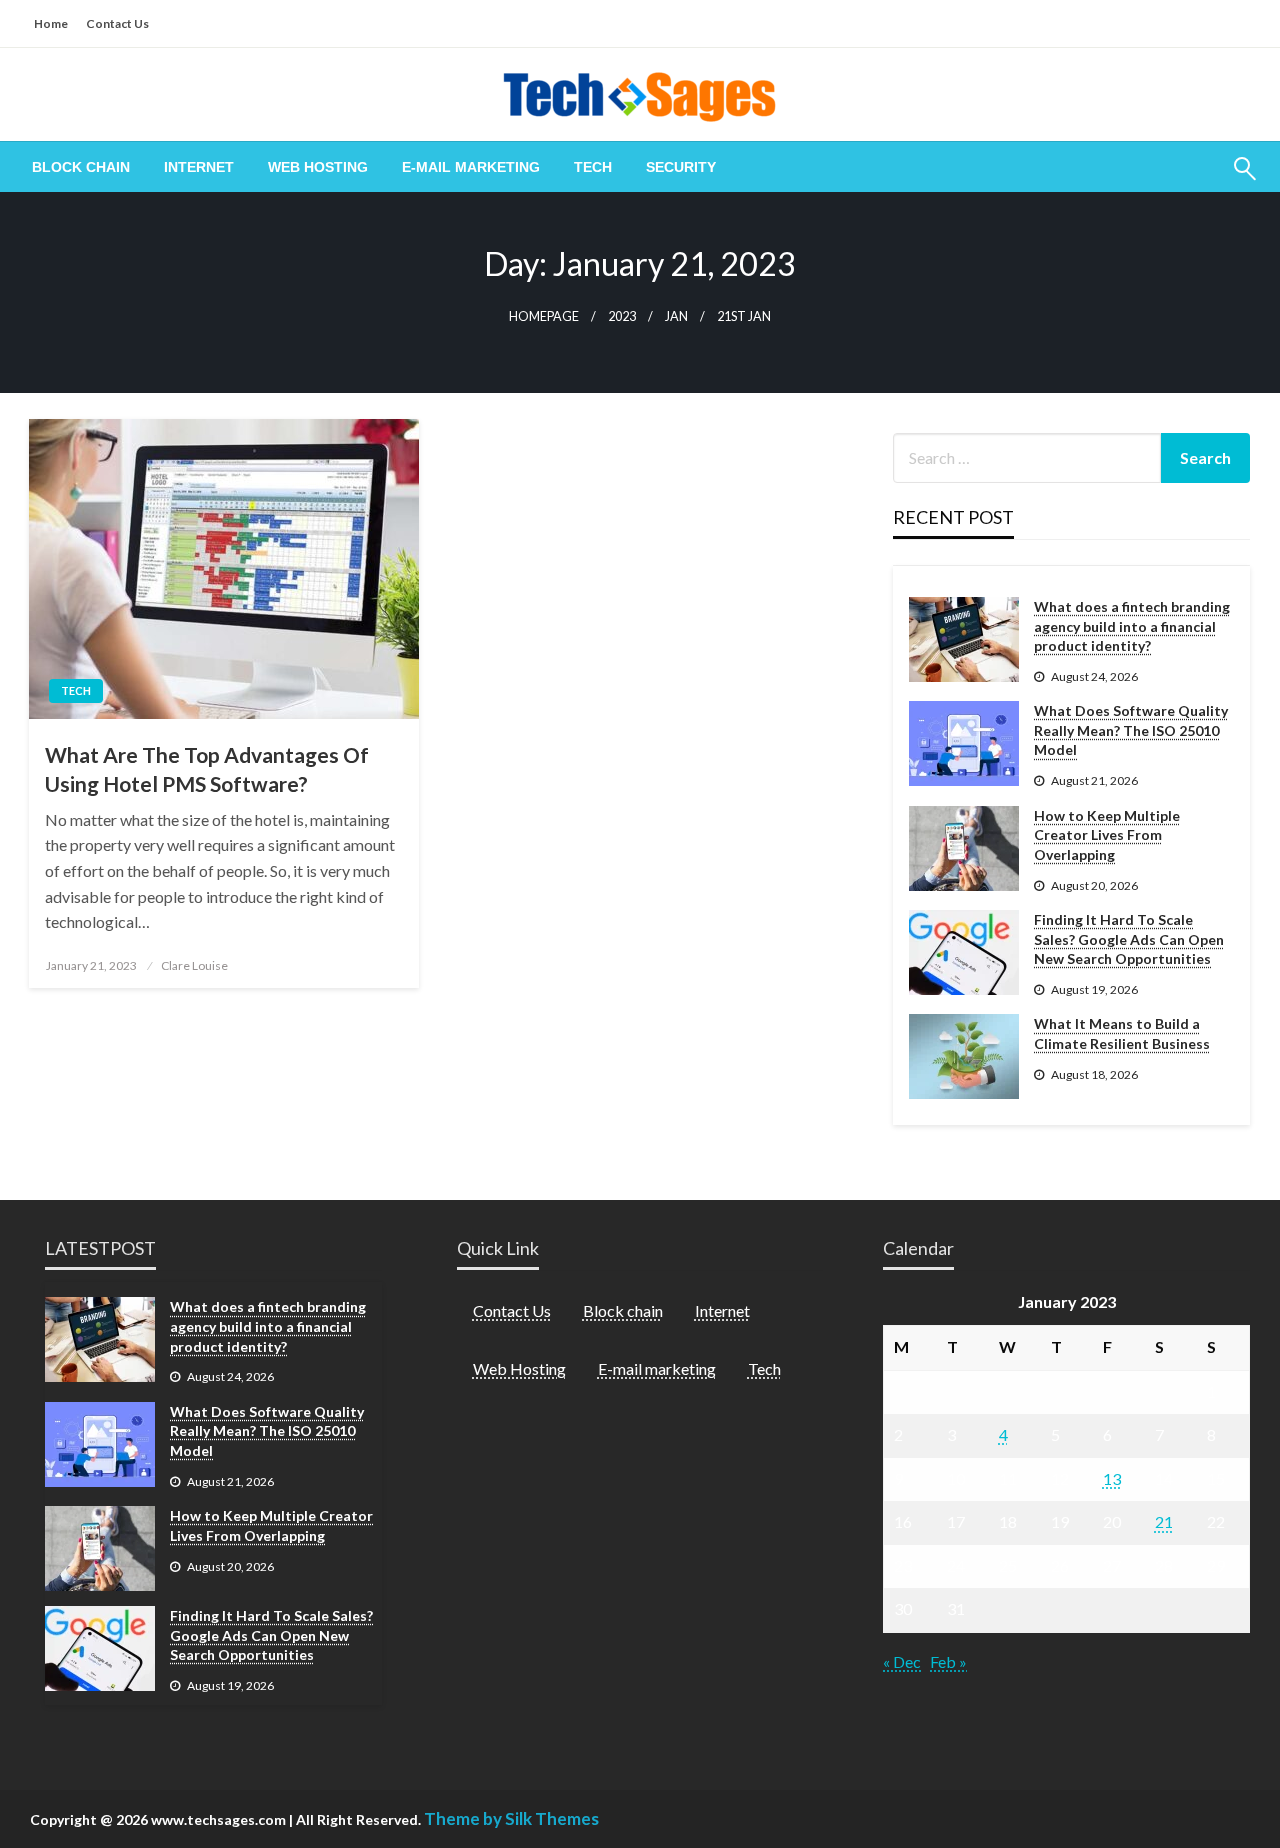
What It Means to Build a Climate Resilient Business (1122, 1033)
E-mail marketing (471, 167)
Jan (676, 316)
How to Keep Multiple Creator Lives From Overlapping (1107, 835)
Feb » (948, 1661)
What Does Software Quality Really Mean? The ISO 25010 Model (1131, 730)
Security (681, 167)
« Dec (902, 1661)
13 (1112, 1478)
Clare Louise (194, 965)
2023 (622, 316)
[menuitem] (81, 167)
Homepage (544, 316)
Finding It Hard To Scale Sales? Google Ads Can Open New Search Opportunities (1129, 939)
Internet (199, 167)
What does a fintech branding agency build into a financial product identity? (1132, 626)
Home (51, 23)
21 (1164, 1521)
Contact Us (117, 23)
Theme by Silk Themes (511, 1818)
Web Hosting (318, 167)
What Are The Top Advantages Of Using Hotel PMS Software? (207, 769)
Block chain (81, 167)
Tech (593, 167)
